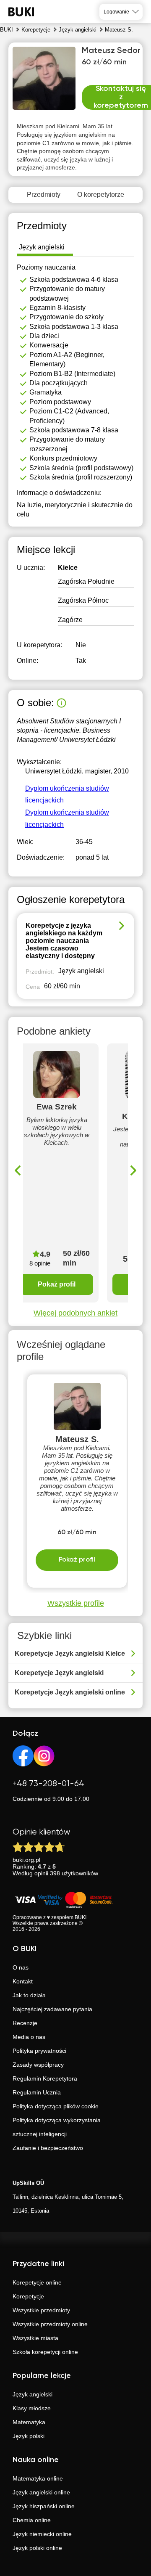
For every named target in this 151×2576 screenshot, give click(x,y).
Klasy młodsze (32, 2408)
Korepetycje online (37, 2282)
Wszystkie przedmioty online (50, 2324)
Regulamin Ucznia (37, 2092)
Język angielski (33, 2394)
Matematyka (29, 2422)
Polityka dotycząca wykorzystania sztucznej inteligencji (57, 2127)
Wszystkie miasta (35, 2338)
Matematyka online (38, 2478)
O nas (21, 1967)
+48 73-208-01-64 (48, 1784)
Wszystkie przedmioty (41, 2310)
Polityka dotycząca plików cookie (56, 2106)
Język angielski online (41, 2492)
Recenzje (25, 2023)
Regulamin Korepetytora (45, 2078)
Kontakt (23, 1981)
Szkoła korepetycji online (45, 2352)
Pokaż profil (57, 1284)
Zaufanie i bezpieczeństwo (48, 2148)
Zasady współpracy (38, 2065)
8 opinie (40, 1263)
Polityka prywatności (39, 2051)
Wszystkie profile (76, 1603)
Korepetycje (28, 2296)
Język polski (29, 2436)
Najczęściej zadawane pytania (52, 2009)
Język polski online (37, 2548)
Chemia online (32, 2520)
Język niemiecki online (42, 2534)
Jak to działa (29, 1995)
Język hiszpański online (44, 2506)
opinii (41, 1873)
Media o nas (29, 2037)
